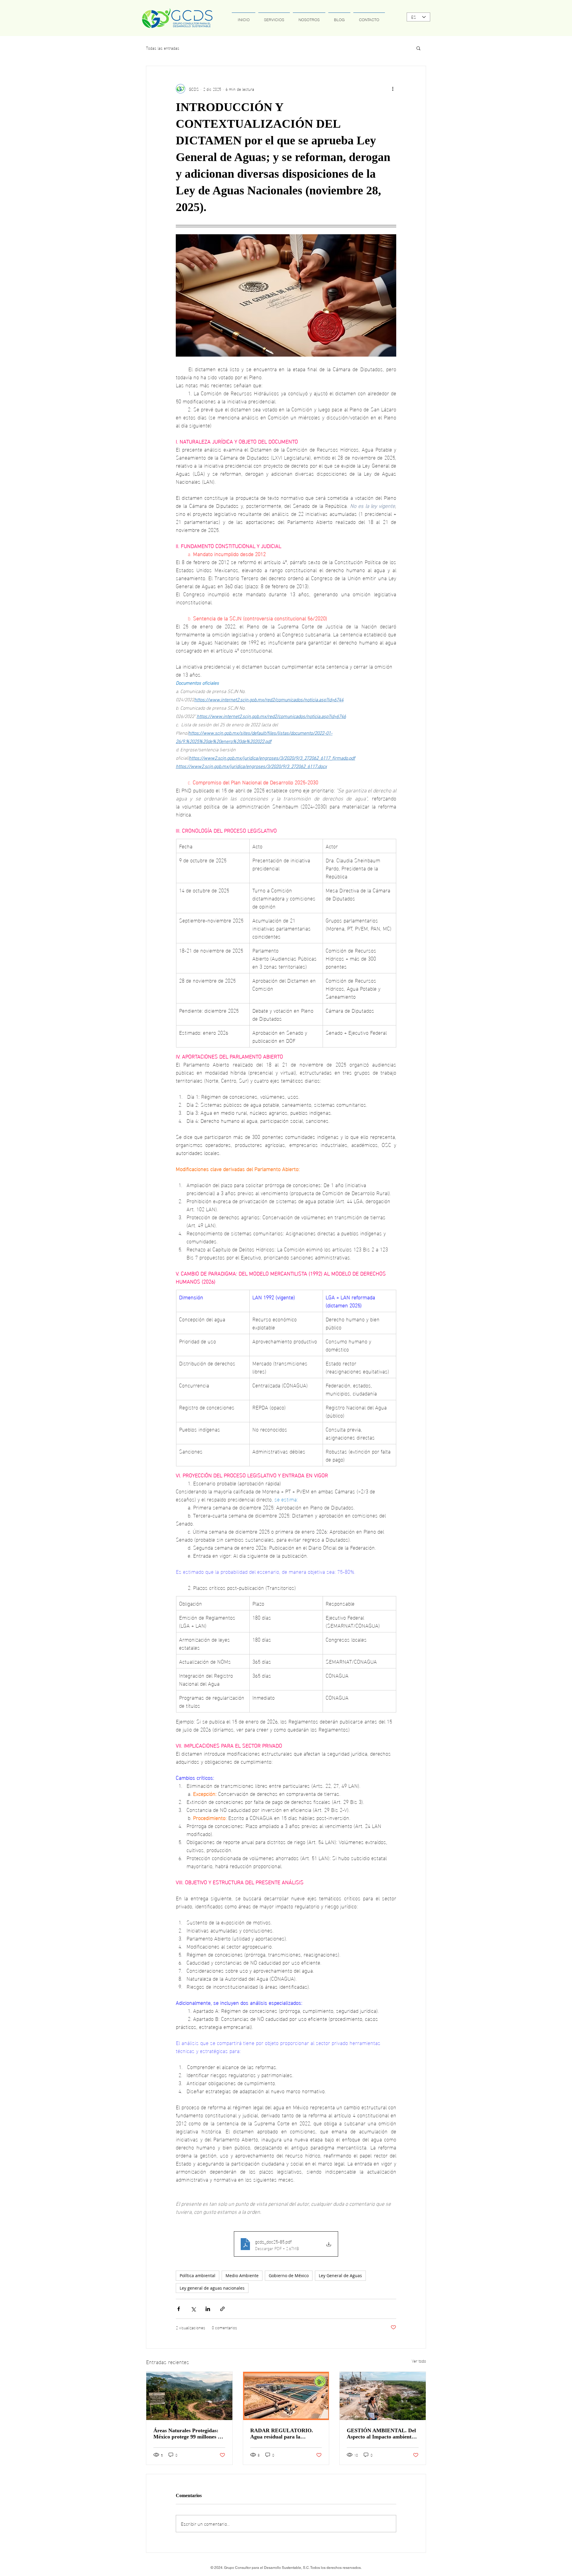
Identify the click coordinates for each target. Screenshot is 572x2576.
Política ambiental (198, 2276)
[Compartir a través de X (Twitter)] (193, 2309)
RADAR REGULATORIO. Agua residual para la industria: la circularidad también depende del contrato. (285, 2434)
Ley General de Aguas (340, 2276)
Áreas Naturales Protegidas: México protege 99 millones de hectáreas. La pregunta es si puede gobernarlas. (188, 2434)
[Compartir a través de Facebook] (179, 2309)
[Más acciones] (393, 89)
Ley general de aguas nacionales (212, 2288)
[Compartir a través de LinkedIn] (208, 2309)
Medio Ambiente (242, 2276)
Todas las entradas (163, 48)
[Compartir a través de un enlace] (222, 2309)
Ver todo (419, 2361)
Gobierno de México (289, 2276)
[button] (418, 48)
